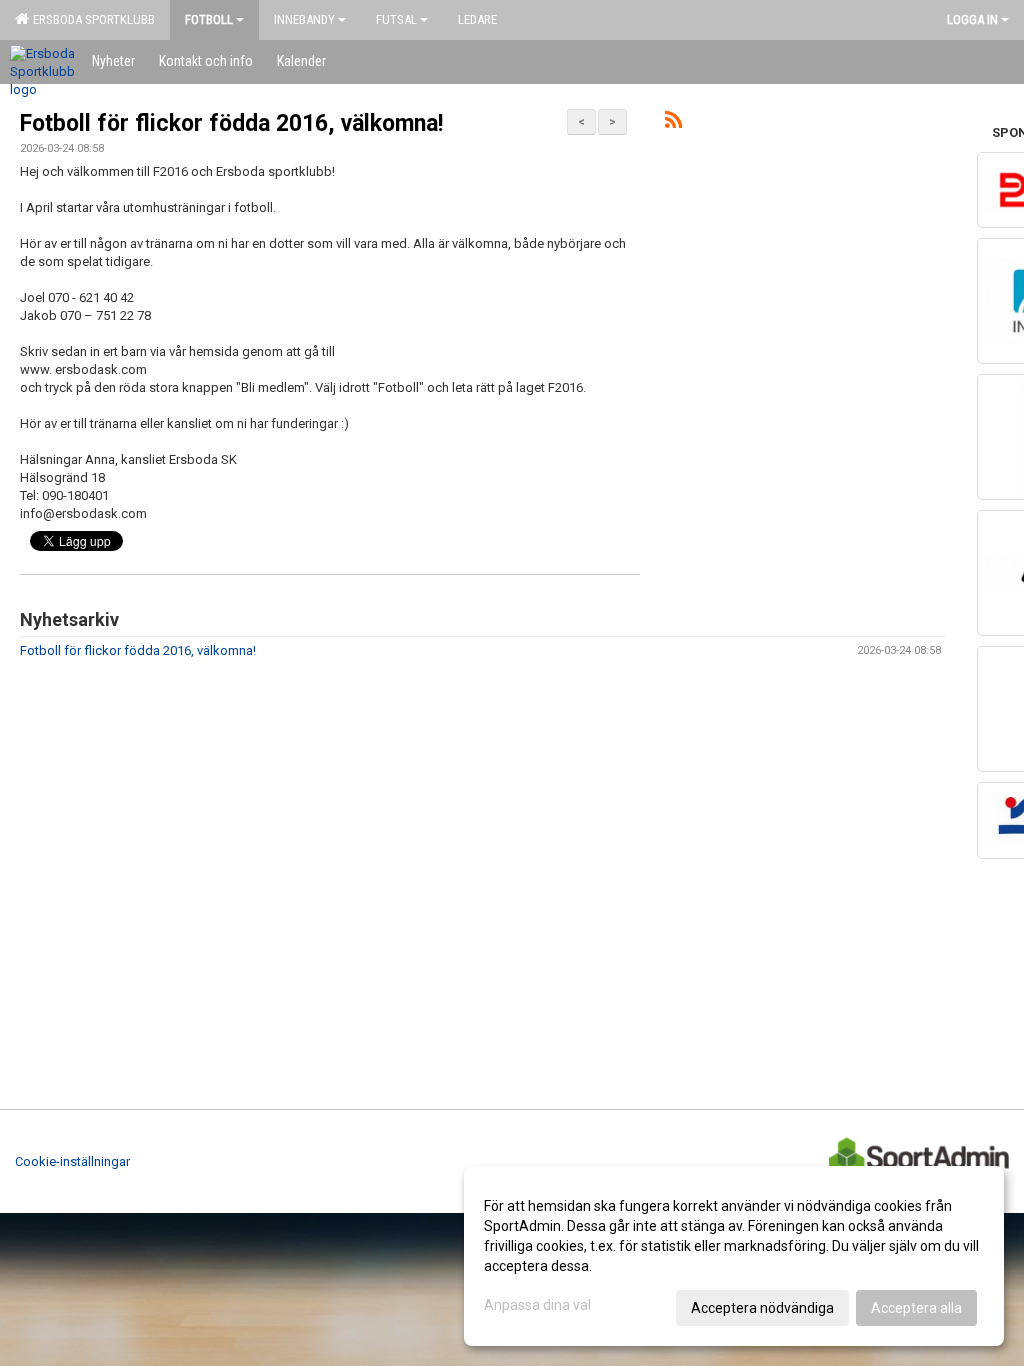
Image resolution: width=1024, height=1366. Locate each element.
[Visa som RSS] (673, 123)
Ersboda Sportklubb (91, 19)
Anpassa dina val (537, 1305)
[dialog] (734, 1256)
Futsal (396, 19)
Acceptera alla (916, 1308)
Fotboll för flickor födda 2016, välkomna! (231, 123)
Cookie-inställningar (72, 1161)
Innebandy (304, 19)
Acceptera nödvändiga (762, 1308)
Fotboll (209, 19)
